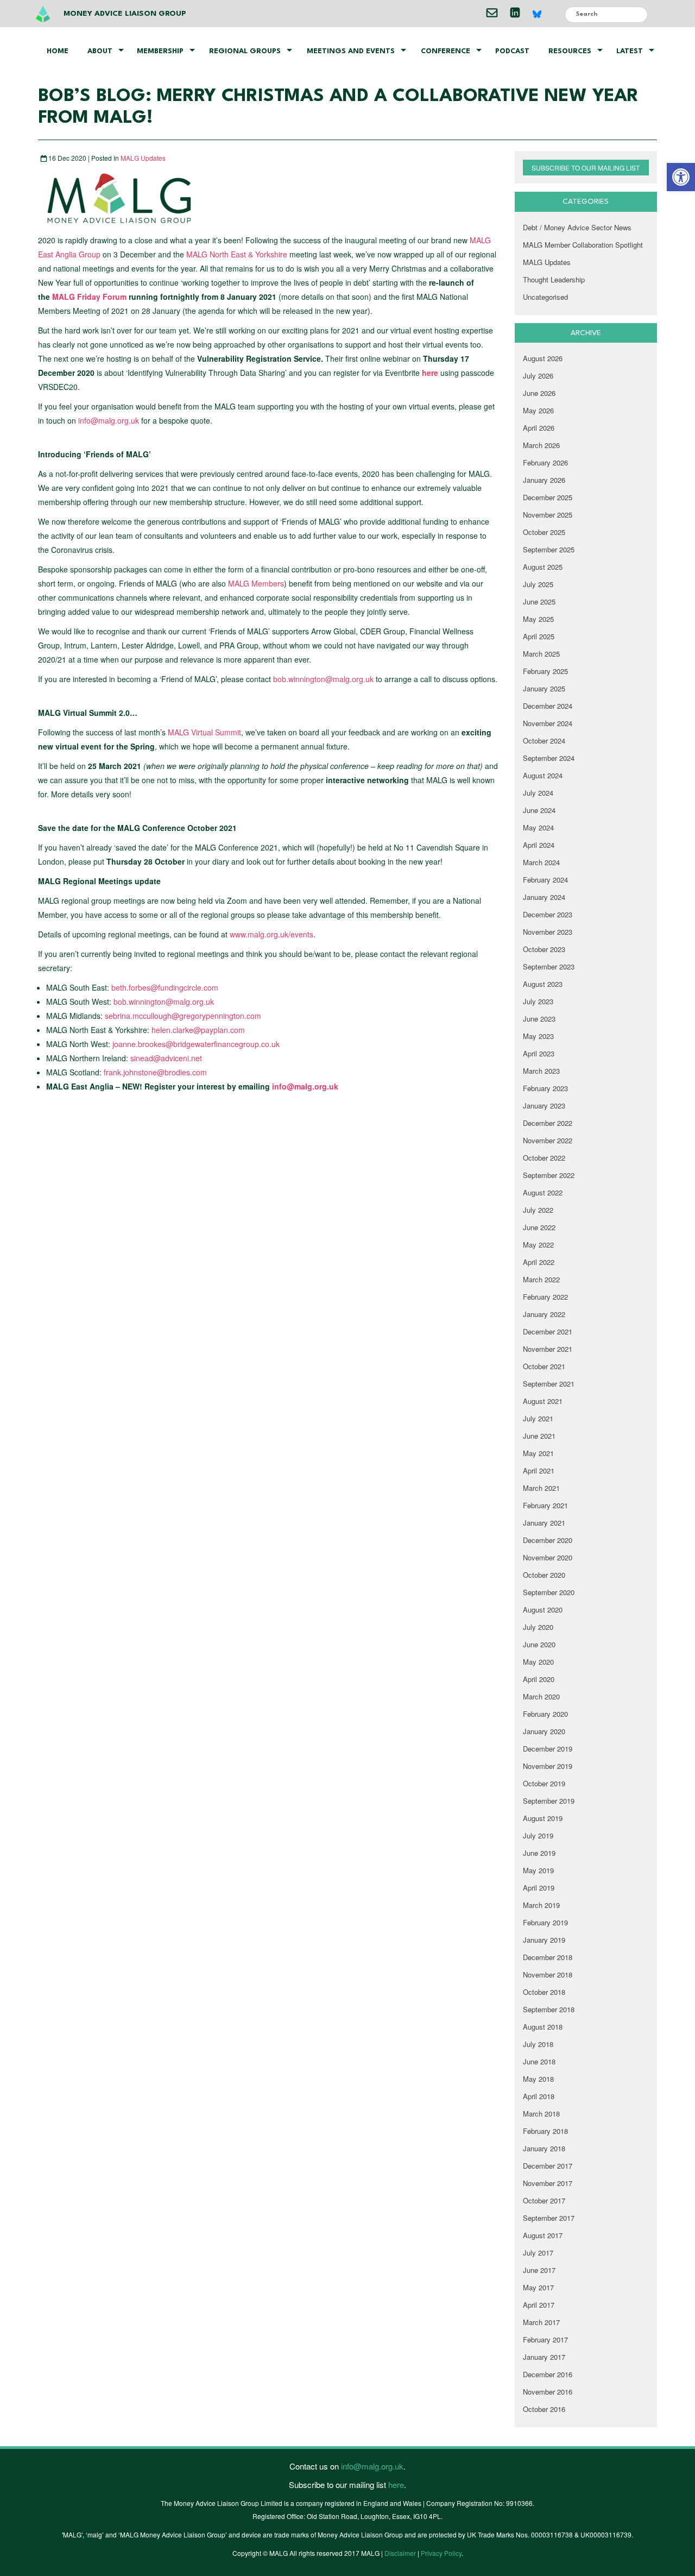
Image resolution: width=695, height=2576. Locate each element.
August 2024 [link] (543, 775)
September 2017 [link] (549, 2218)
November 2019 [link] (548, 1766)
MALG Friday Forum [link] (89, 297)
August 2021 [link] (543, 1401)
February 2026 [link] (545, 462)
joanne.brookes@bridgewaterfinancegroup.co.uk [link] (196, 1044)
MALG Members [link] (256, 583)
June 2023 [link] (539, 1019)
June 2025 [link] (539, 602)
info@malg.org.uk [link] (109, 420)
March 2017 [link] (541, 2322)
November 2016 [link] (548, 2392)
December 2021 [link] (548, 1331)
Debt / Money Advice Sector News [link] (577, 227)
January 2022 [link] (544, 1314)
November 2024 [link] (548, 723)
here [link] (431, 373)
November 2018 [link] (548, 1974)
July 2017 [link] (538, 2253)
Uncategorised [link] (545, 297)
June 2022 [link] (539, 1227)
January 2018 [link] (544, 2148)
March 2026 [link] (541, 445)
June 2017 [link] (539, 2270)
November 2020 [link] (548, 1557)
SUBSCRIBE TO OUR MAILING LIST (586, 168)
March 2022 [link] (541, 1279)
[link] (681, 177)
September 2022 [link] (549, 1175)
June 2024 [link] (539, 810)
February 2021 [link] (545, 1505)
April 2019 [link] (539, 1888)
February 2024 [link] (545, 880)
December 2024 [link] (548, 706)
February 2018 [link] (545, 2131)
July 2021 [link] (538, 1418)
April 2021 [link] (539, 1470)
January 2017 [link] (544, 2357)
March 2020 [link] (541, 1696)
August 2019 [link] (543, 1818)
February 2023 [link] (545, 1088)
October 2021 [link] (544, 1366)
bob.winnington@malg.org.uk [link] (323, 679)
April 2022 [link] (539, 1262)
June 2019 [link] (539, 1853)
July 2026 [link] (538, 376)
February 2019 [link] (545, 1922)
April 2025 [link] (539, 636)
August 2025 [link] (543, 567)
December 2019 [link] (548, 1749)
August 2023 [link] (543, 984)
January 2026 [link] (544, 480)
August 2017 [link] (543, 2235)
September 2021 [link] (549, 1384)
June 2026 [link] (539, 393)
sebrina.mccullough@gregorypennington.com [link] (183, 1016)
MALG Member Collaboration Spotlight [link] (583, 245)
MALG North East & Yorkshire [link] (238, 254)
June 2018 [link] (539, 2061)
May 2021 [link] (538, 1453)
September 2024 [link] (549, 758)
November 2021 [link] (548, 1349)
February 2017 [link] (545, 2339)
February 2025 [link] (545, 671)
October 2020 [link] (544, 1575)
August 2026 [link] (543, 358)
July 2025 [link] (538, 584)
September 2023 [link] (549, 966)
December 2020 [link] (548, 1540)
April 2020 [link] (539, 1679)
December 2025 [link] (548, 497)
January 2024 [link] (544, 897)
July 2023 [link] (538, 1001)
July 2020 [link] (538, 1627)
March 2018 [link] (541, 2114)
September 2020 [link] (549, 1592)
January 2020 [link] (544, 1731)
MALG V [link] (182, 732)
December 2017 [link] (548, 2166)
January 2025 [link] (544, 688)
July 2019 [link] (538, 1835)
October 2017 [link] (544, 2200)
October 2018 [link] (544, 1992)
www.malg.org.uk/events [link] (271, 934)
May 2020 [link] (538, 1662)
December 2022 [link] (548, 1123)
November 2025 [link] (548, 515)
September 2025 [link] (549, 549)
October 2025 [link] (544, 532)
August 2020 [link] (543, 1610)
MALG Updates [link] (143, 158)
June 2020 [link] (539, 1644)
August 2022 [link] (543, 1192)
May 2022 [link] (538, 1245)
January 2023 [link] (544, 1106)
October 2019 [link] (544, 1783)
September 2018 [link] (549, 2009)
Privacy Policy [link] (441, 2553)
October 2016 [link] (544, 2409)
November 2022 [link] (548, 1140)
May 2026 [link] (538, 410)
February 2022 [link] (545, 1297)
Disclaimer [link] (400, 2553)
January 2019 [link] (544, 1940)
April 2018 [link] (539, 2096)
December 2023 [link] (548, 914)
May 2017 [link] (538, 2287)
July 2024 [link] (538, 793)
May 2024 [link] (538, 827)
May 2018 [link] (538, 2079)
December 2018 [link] (548, 1957)
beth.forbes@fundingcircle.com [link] (165, 987)
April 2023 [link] (539, 1053)
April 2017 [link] (539, 2305)
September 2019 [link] (549, 1801)
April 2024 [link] (539, 845)
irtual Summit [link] (219, 732)
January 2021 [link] (544, 1523)
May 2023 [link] (538, 1036)
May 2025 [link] (538, 619)
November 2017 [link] (548, 2183)
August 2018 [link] (543, 2027)
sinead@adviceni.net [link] (166, 1058)
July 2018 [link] (538, 2044)
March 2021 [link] (541, 1488)
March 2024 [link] (541, 862)
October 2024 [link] (544, 741)
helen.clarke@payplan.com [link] (198, 1030)
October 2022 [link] (544, 1158)
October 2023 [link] (544, 949)
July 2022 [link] (538, 1210)
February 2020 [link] (545, 1714)
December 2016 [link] (548, 2374)
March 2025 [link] (541, 654)
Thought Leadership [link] (554, 279)
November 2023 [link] (548, 932)
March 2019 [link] (541, 1905)
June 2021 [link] (539, 1436)
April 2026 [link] (539, 428)
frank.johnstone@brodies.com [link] (155, 1072)
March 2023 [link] (541, 1071)
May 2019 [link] (538, 1870)
